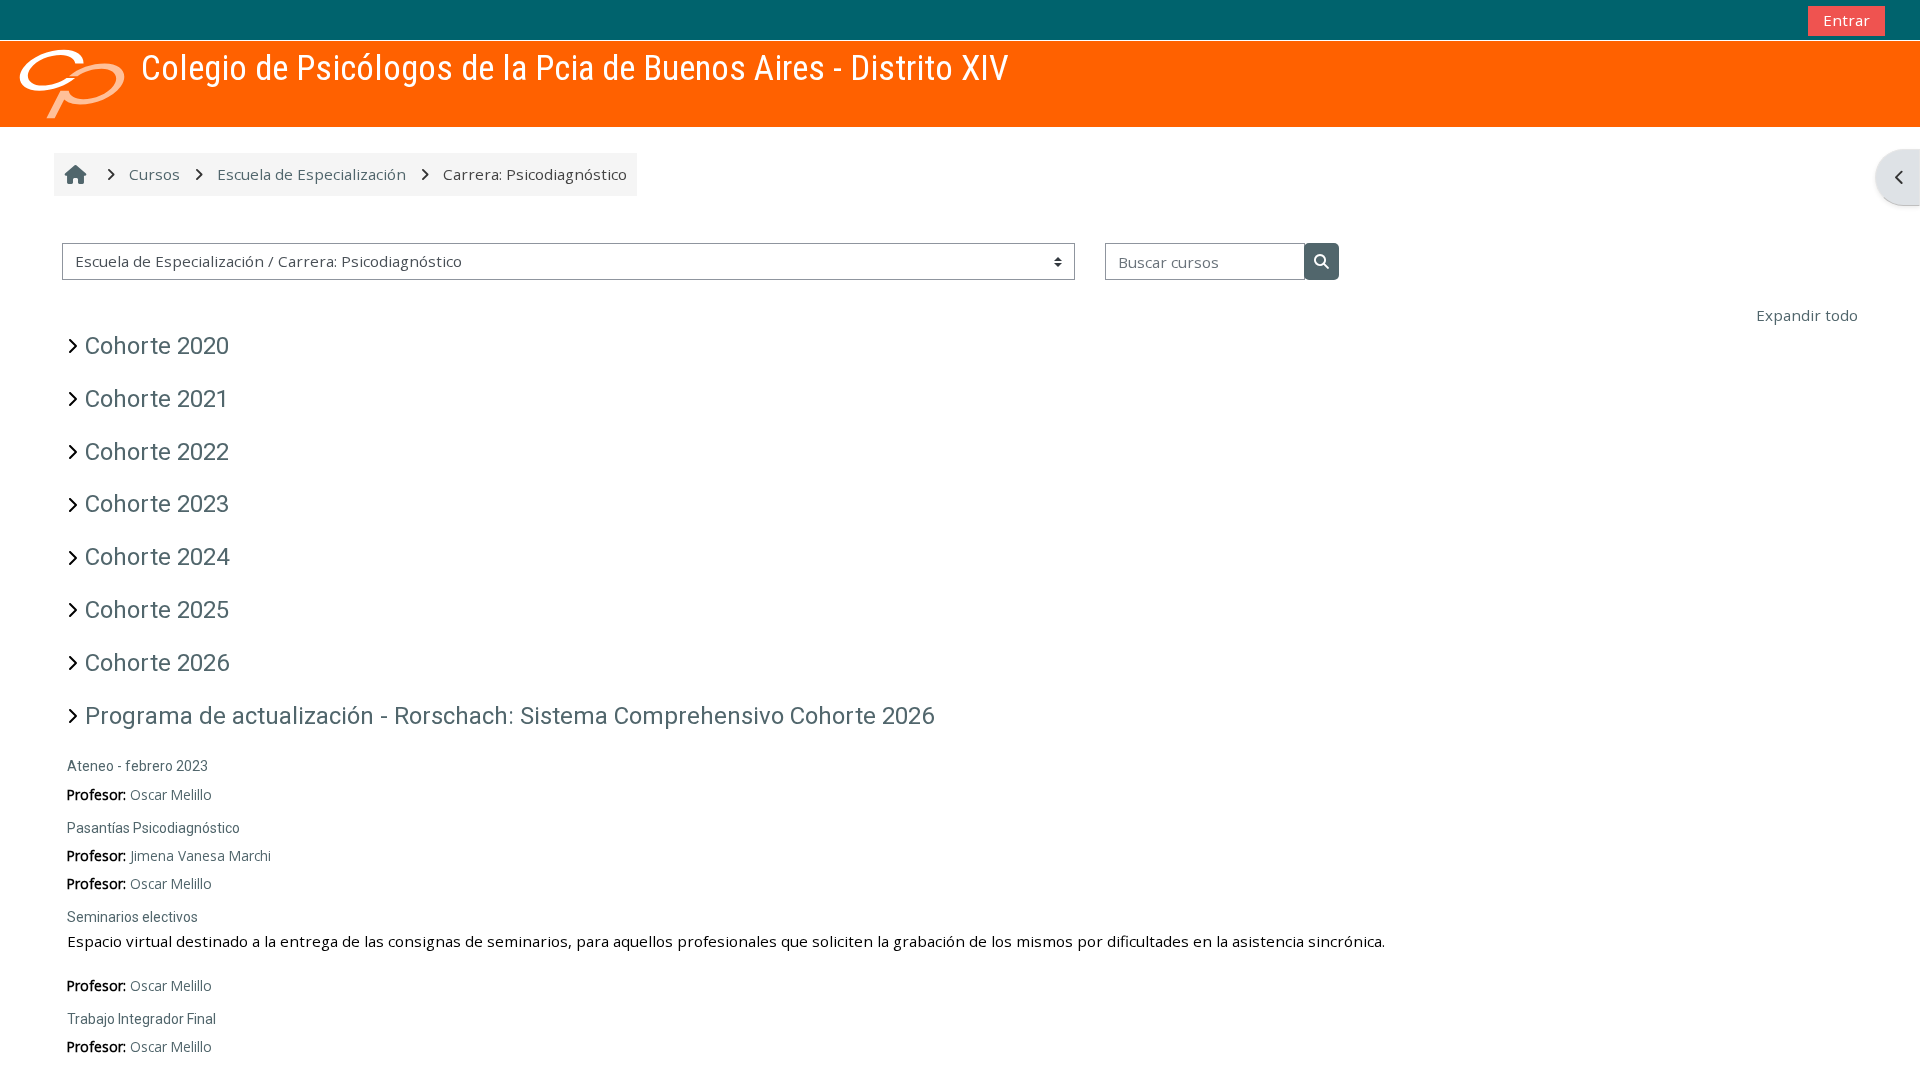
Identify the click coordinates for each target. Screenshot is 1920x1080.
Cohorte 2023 (157, 504)
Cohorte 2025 (157, 610)
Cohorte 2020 (157, 346)
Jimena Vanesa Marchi (200, 855)
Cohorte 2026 (157, 663)
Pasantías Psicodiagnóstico (153, 828)
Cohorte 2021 (157, 399)
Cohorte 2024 (157, 557)
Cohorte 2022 (157, 452)
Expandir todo (1807, 315)
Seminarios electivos (132, 917)
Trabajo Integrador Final (141, 1019)
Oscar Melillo (171, 794)
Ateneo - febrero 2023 (137, 766)
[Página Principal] (72, 82)
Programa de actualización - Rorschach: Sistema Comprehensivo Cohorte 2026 (509, 716)
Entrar (1846, 20)
